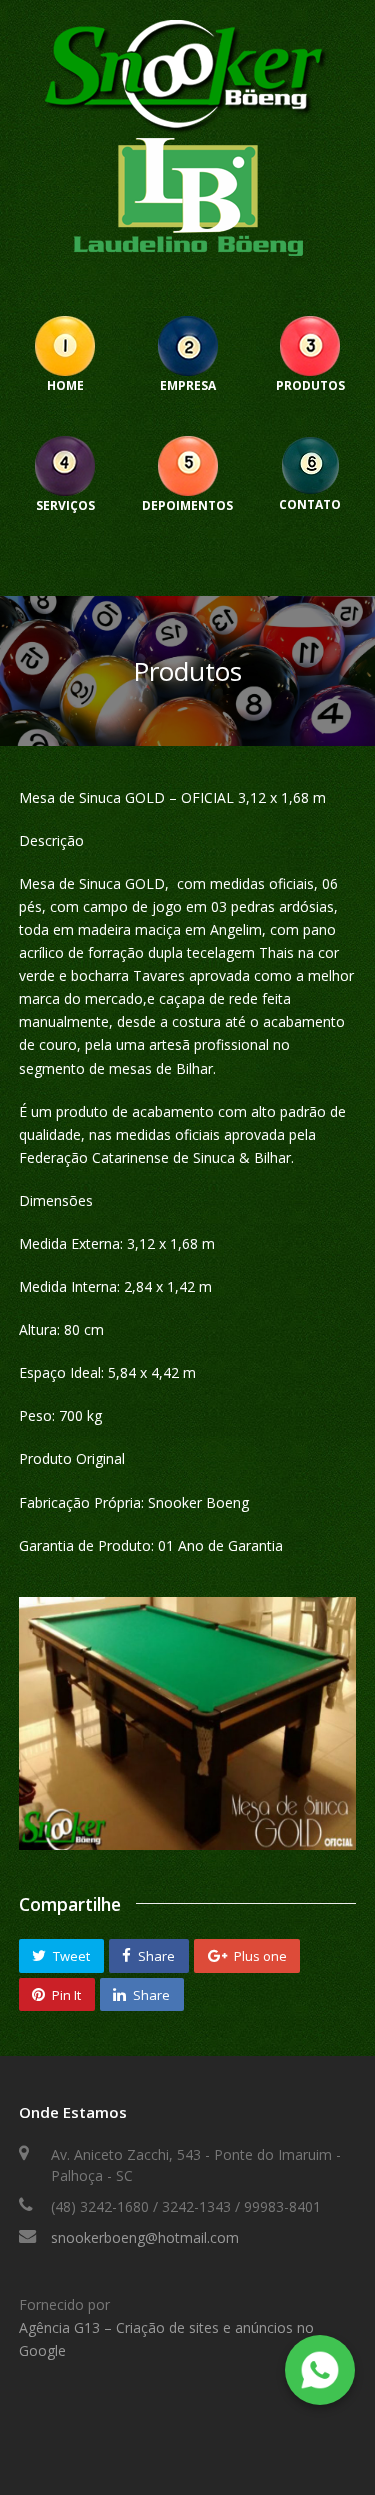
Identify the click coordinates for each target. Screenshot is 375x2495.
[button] (61, 1956)
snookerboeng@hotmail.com (145, 2237)
